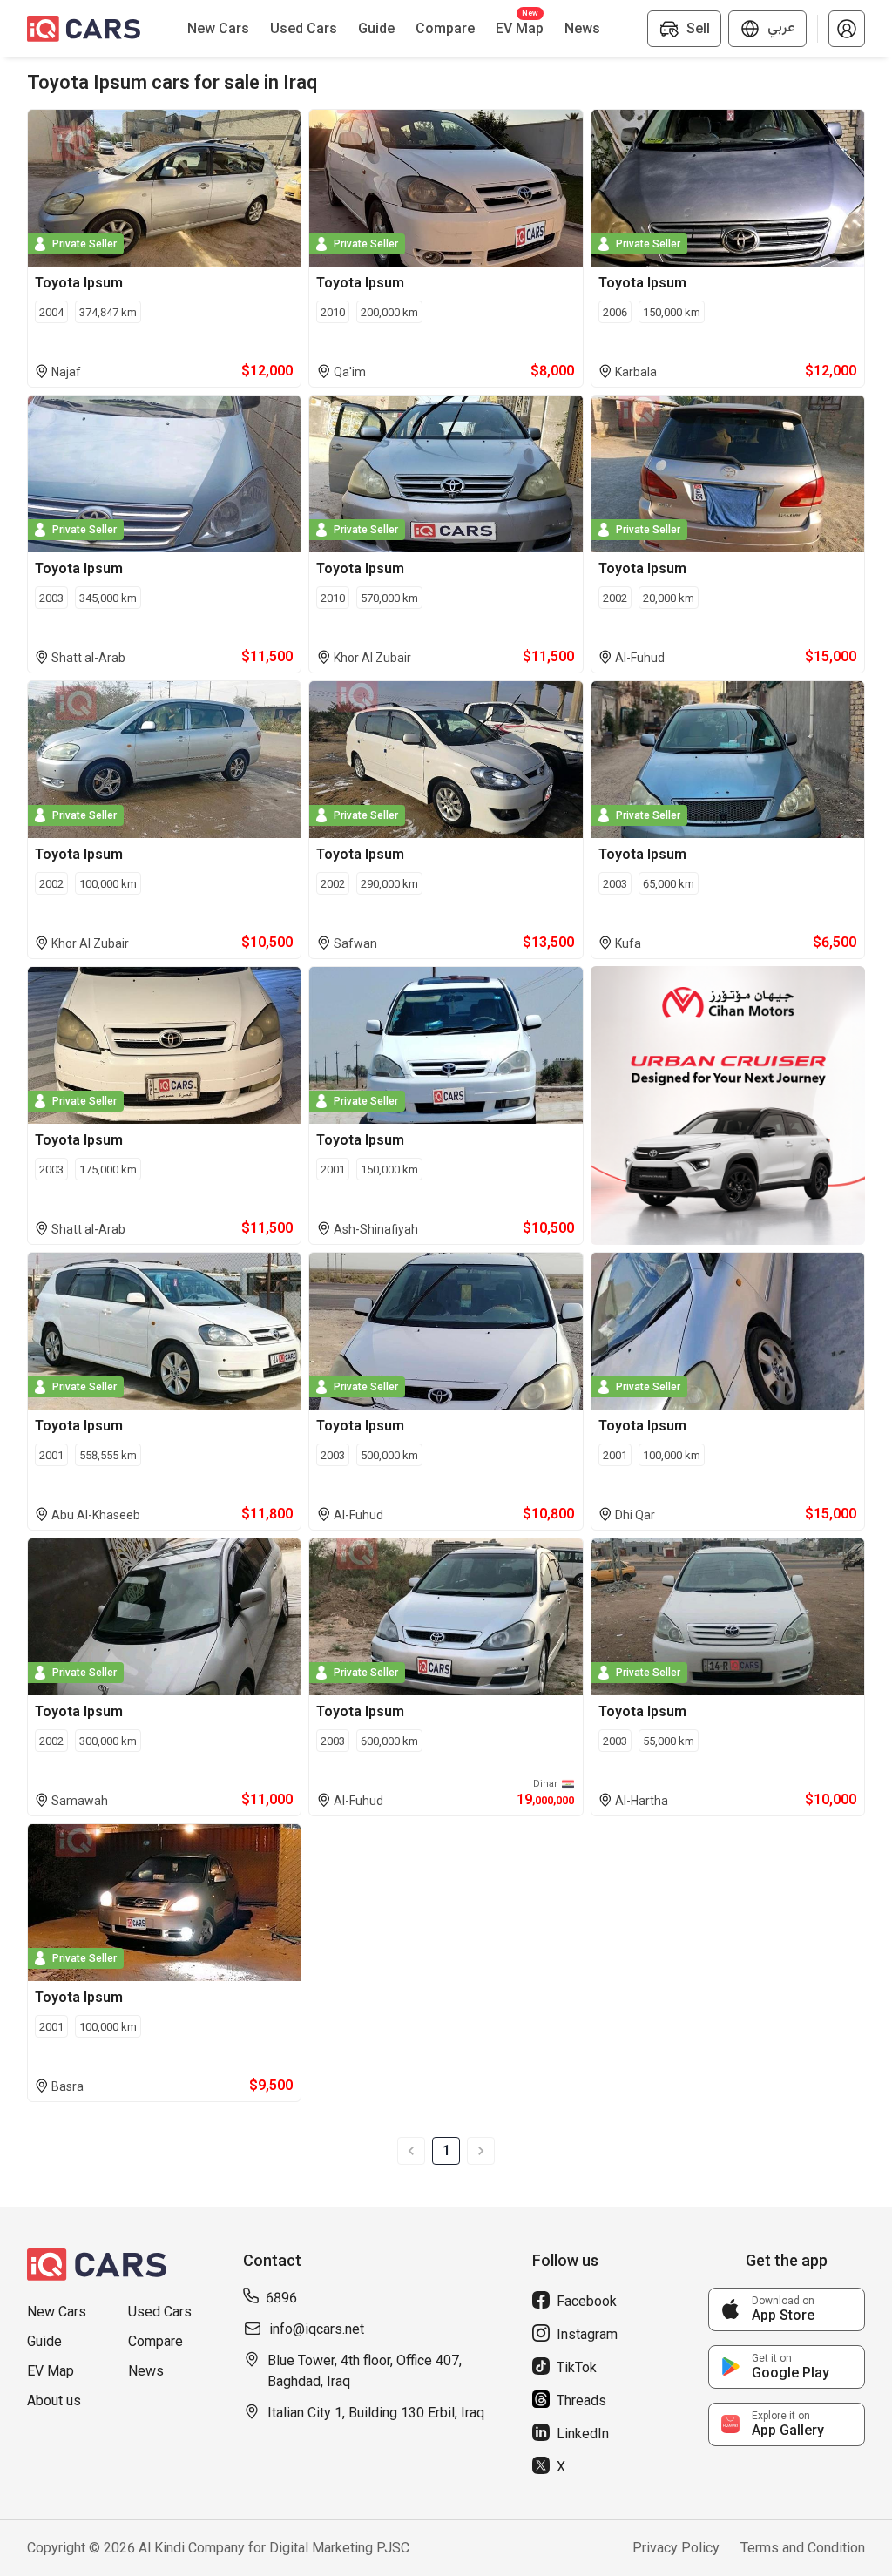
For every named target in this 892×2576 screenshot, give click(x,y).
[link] (787, 2309)
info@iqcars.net (317, 2329)
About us (54, 2400)
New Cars (57, 2312)
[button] (847, 29)
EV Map (51, 2371)
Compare (155, 2341)
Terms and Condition (803, 2548)
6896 (281, 2298)
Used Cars (160, 2312)
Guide (44, 2341)
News (146, 2371)
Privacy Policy (676, 2548)
